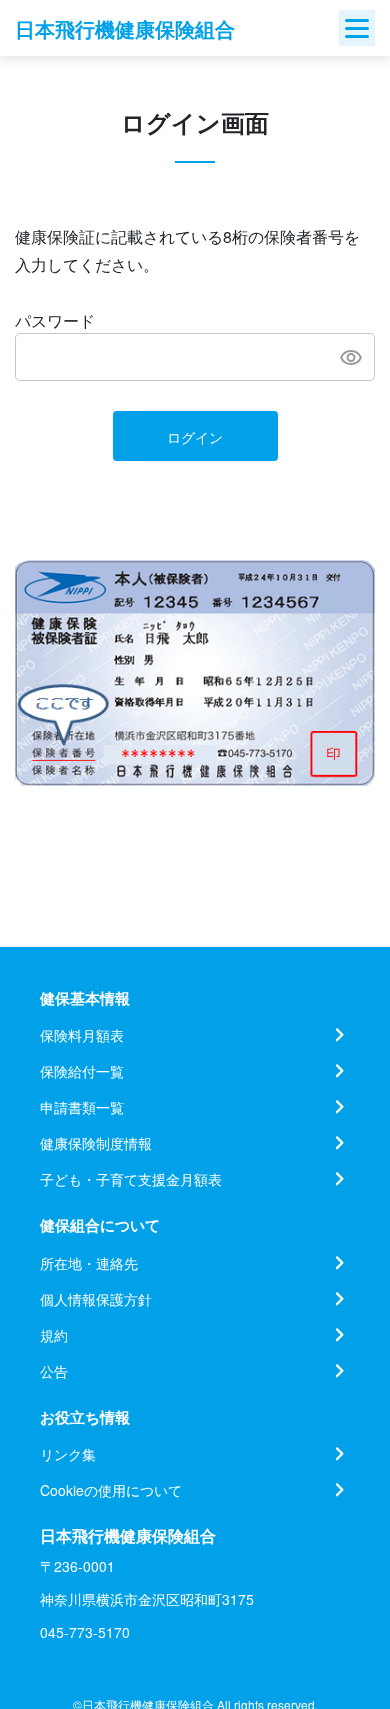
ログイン (195, 437)
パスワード (55, 320)
